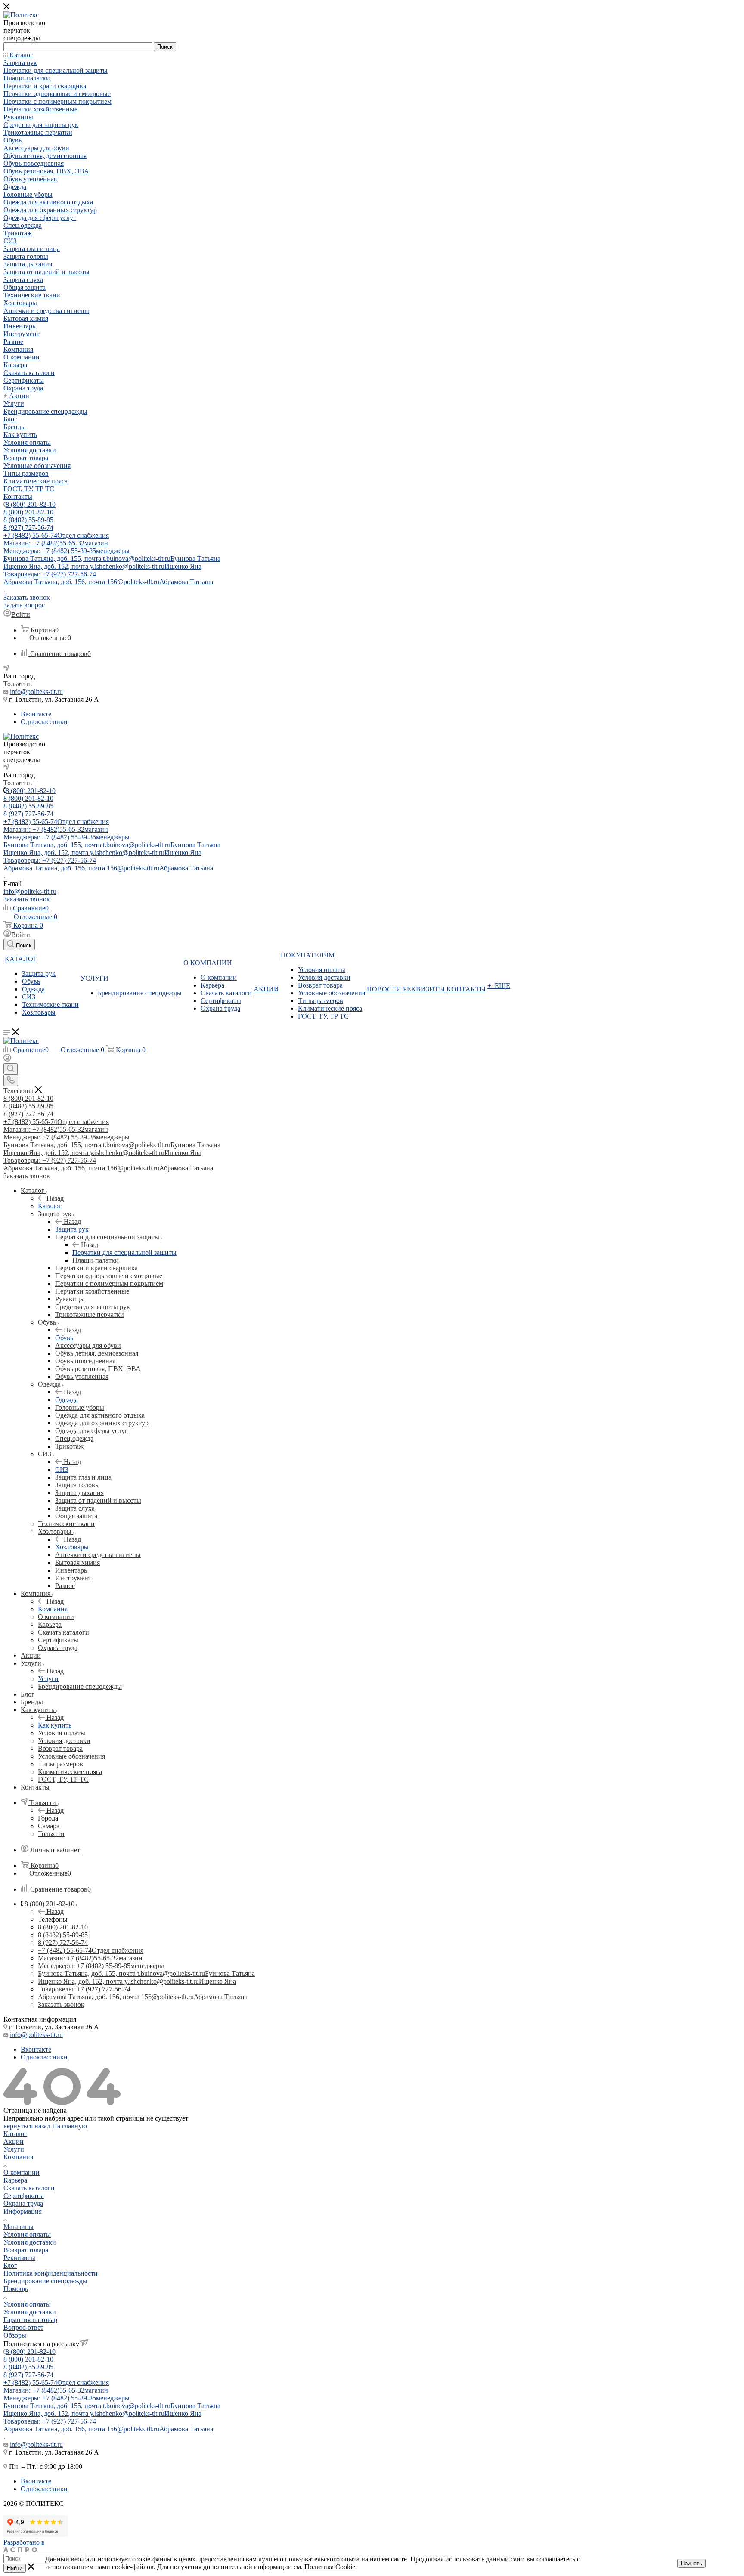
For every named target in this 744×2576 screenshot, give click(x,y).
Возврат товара (26, 2250)
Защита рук (72, 1229)
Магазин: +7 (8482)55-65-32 (56, 543)
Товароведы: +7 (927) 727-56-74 (50, 574)
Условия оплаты (27, 2234)
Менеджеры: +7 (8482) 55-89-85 (67, 551)
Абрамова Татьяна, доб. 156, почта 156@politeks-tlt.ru (108, 582)
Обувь (64, 1338)
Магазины (19, 2227)
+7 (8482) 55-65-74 (56, 535)
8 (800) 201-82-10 (31, 504)
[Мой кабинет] (7, 1059)
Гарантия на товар (30, 2320)
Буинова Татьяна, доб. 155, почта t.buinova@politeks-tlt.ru (112, 559)
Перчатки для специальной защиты (124, 1252)
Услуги (48, 1679)
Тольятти (51, 1834)
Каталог (50, 1206)
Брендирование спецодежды (45, 2281)
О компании (22, 2172)
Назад (55, 1198)
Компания (53, 1609)
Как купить (55, 1725)
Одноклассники (44, 722)
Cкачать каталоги (29, 2188)
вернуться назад (27, 2126)
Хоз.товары (72, 1547)
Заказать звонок (61, 2005)
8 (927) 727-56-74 (28, 528)
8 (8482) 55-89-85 (28, 520)
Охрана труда (23, 2203)
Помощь (16, 2289)
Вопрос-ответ (23, 2327)
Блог (10, 2265)
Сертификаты (24, 2196)
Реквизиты (19, 2258)
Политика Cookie (330, 2567)
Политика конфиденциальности (51, 2273)
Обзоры (15, 2335)
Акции (14, 2141)
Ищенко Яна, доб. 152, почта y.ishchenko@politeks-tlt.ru (102, 566)
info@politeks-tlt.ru (36, 692)
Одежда (67, 1400)
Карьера (15, 2180)
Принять (691, 2563)
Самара (49, 1826)
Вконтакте (36, 714)
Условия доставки (30, 2242)
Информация (23, 2211)
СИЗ (62, 1469)
